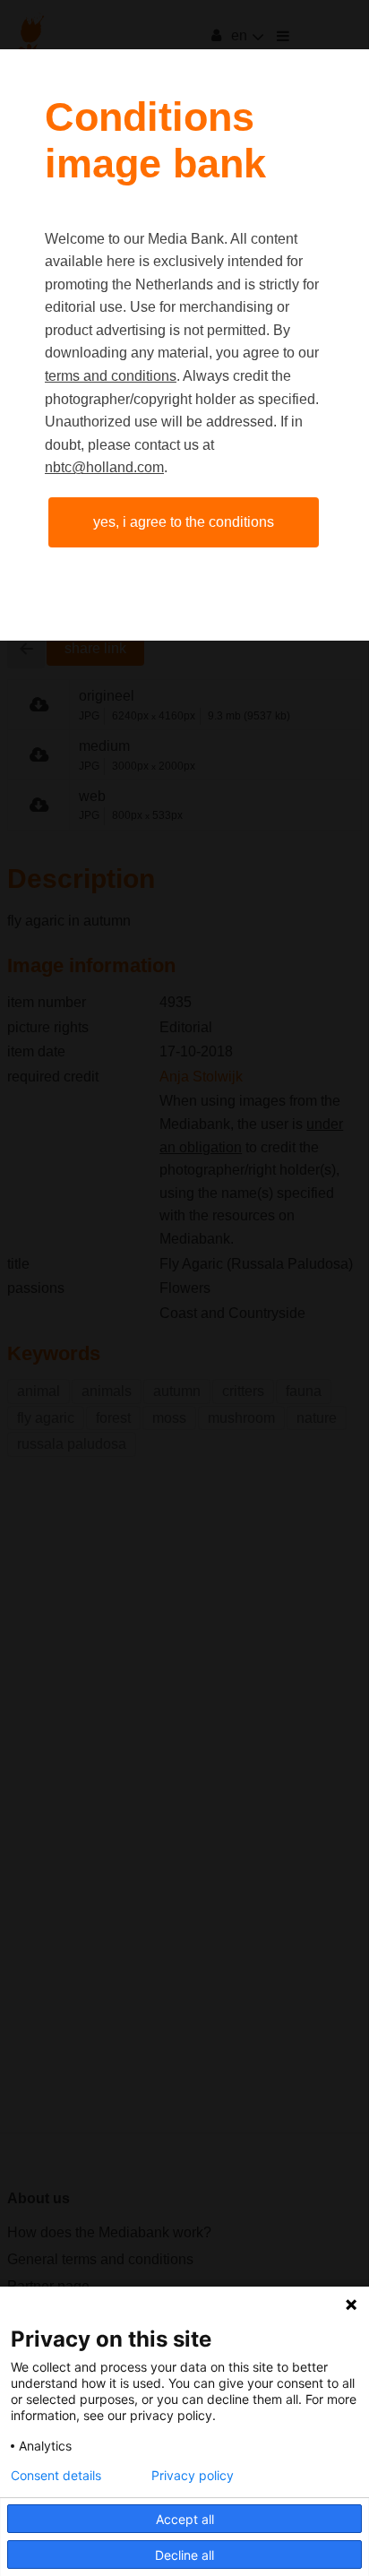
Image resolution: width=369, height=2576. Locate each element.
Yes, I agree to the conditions (184, 522)
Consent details (56, 2476)
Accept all (185, 2519)
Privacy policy (193, 2476)
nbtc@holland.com (104, 467)
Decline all (184, 2555)
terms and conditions (111, 376)
